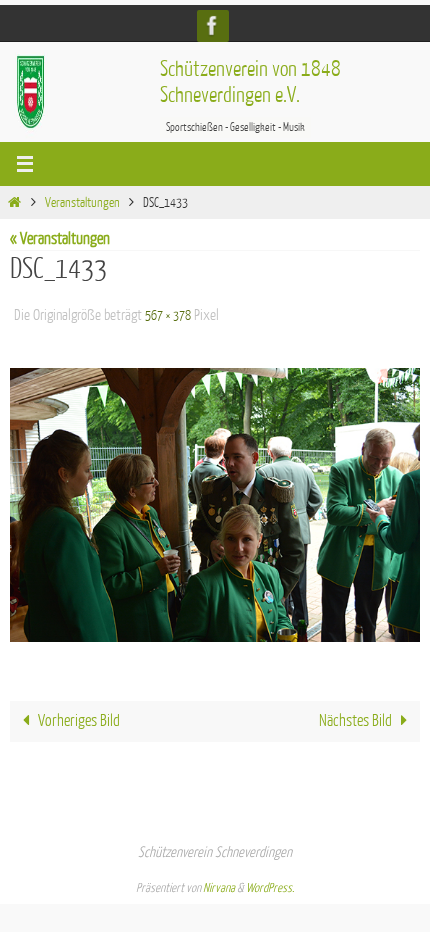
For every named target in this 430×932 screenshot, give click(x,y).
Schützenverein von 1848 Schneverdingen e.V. (250, 82)
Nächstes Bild (355, 716)
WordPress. (270, 883)
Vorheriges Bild (79, 716)
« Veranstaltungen (60, 239)
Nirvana (219, 883)
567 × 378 (168, 312)
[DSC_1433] (215, 499)
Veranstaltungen (82, 203)
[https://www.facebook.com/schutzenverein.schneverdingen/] (213, 25)
